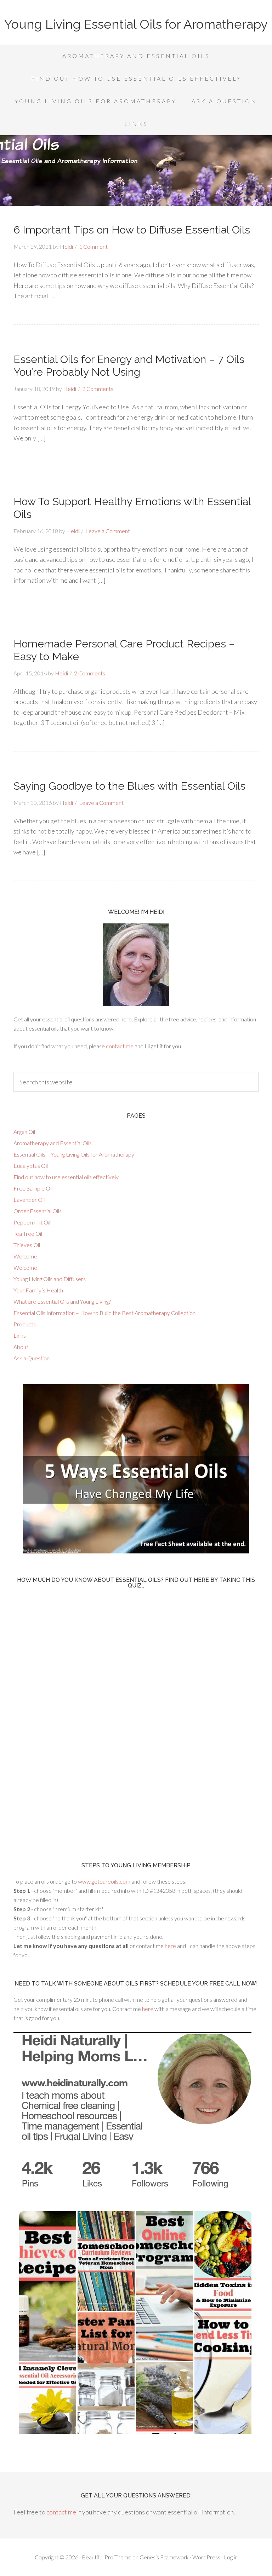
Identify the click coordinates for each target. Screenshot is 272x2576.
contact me (120, 1046)
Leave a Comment (108, 531)
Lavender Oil (29, 1200)
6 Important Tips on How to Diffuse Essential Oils (132, 230)
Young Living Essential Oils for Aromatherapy (136, 24)
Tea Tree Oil (28, 1234)
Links (20, 1335)
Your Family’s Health (38, 1290)
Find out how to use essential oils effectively (66, 1177)
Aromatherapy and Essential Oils (53, 1143)
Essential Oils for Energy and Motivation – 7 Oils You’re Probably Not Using (129, 366)
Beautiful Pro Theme (107, 2557)
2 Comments (98, 389)
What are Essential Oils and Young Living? (62, 1301)
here (170, 1946)
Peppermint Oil (32, 1222)
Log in (231, 2557)
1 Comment (93, 246)
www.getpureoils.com (105, 1881)
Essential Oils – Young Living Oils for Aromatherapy (74, 1154)
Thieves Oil (27, 1245)
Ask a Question (32, 1358)
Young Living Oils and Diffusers (50, 1279)
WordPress (206, 2557)
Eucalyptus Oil (31, 1166)
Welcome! (26, 1256)
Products (25, 1324)
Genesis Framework (164, 2557)
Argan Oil (24, 1132)
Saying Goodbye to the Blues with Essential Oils (129, 786)
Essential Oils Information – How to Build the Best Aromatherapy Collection (104, 1313)
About (21, 1347)
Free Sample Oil (33, 1188)
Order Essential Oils (38, 1211)
